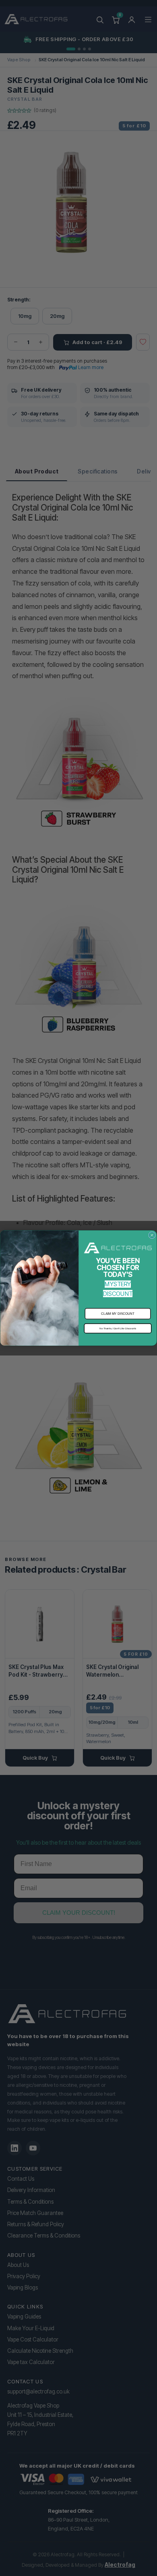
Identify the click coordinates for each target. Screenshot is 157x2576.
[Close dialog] (152, 1235)
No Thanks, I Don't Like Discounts (118, 1328)
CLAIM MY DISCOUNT (118, 1314)
